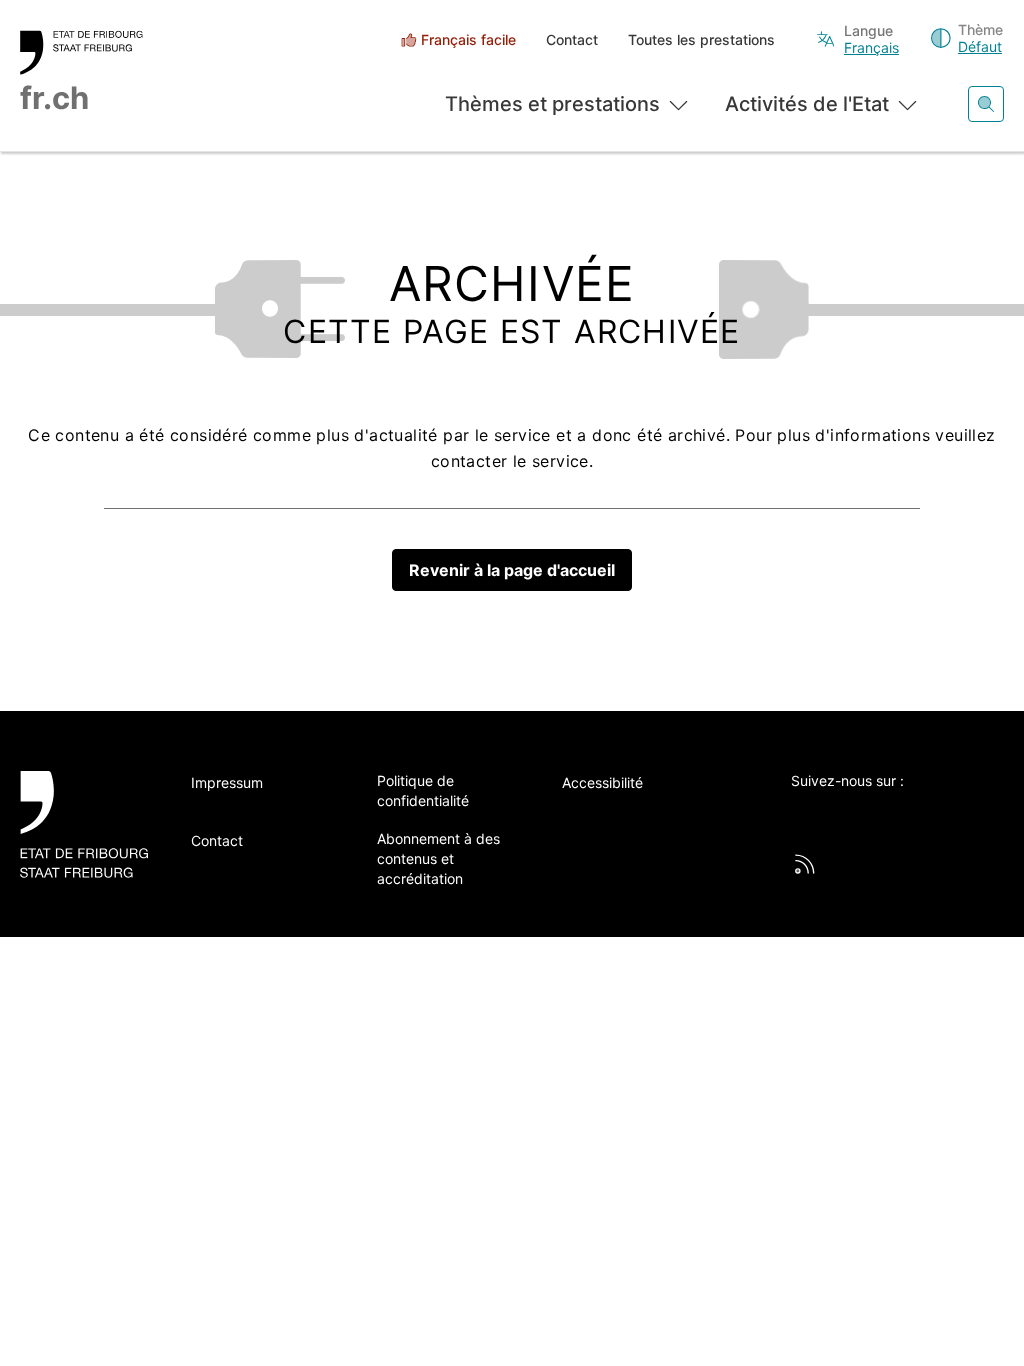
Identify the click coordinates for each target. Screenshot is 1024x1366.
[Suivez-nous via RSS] (805, 864)
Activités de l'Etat (807, 104)
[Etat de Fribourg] (84, 824)
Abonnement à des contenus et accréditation (438, 858)
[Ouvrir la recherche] (986, 104)
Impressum (227, 782)
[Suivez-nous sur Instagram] (942, 814)
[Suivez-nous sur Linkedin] (895, 814)
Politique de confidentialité (423, 790)
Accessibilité (602, 782)
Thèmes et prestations (552, 104)
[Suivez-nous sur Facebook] (848, 814)
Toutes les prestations (701, 39)
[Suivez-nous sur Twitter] (802, 814)
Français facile (468, 39)
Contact (572, 39)
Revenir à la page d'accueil (512, 570)
